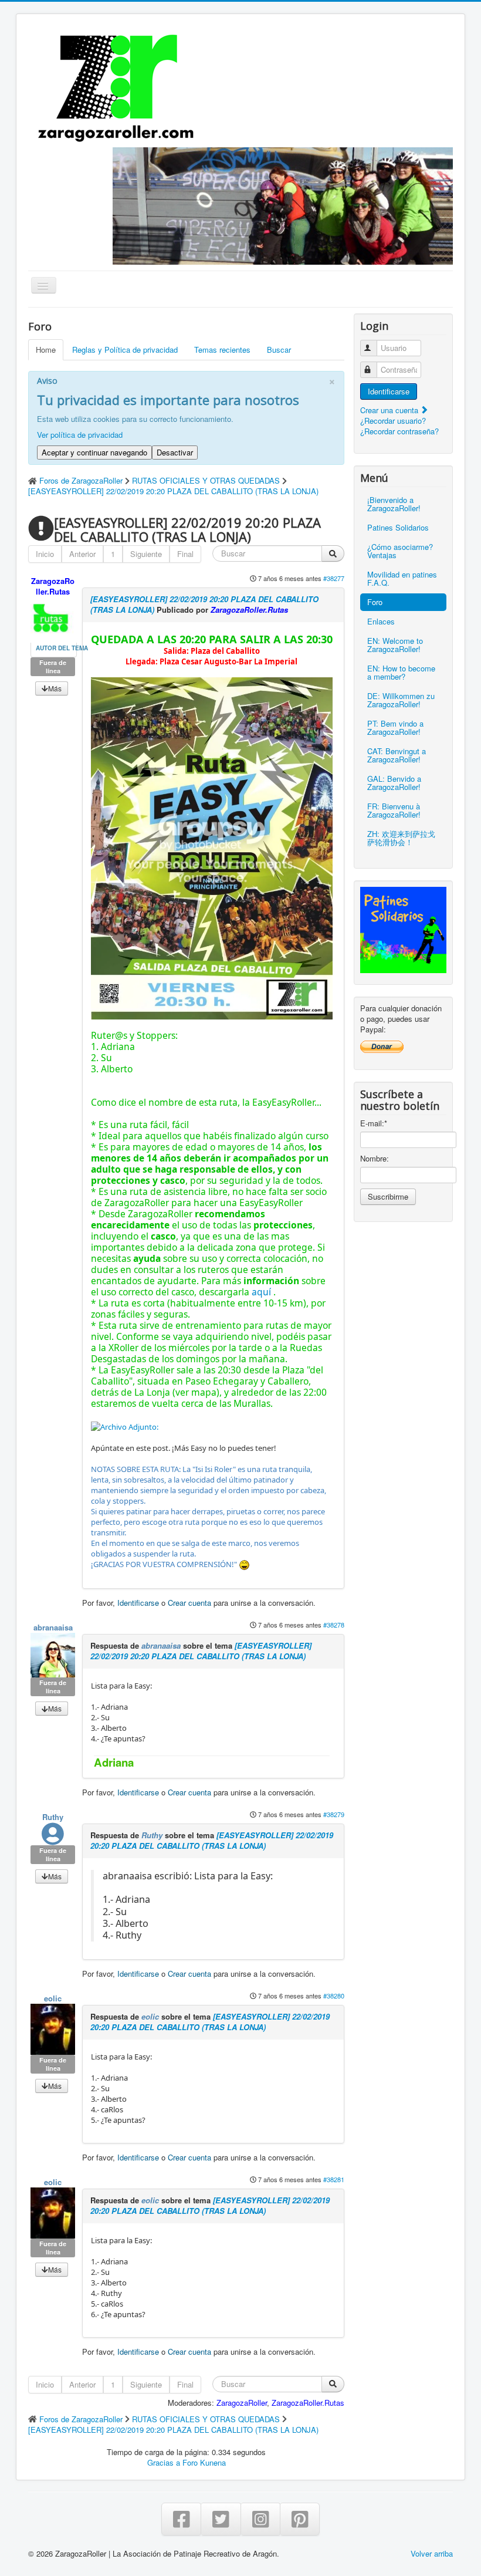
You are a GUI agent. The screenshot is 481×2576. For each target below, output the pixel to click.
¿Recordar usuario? (393, 421)
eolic (53, 1998)
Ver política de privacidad (80, 435)
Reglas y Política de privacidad (125, 350)
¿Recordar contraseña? (399, 431)
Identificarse (138, 1603)
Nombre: (375, 1159)
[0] (125, 1426)
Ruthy (53, 1817)
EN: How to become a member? (401, 672)
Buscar (279, 350)
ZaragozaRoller (242, 2403)
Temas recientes (222, 350)
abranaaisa (53, 1627)
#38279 (334, 1814)
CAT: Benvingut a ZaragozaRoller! (397, 755)
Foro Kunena (204, 2462)
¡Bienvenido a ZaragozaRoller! (394, 504)
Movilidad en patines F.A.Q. (402, 578)
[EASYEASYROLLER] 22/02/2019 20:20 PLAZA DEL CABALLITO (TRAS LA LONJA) (204, 604)
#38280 (334, 1996)
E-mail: (374, 1123)
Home (46, 350)
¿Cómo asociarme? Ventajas (400, 551)
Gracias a (164, 2462)
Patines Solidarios (398, 527)
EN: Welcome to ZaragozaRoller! (395, 645)
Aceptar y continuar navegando (94, 452)
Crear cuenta (189, 1603)
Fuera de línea (53, 666)
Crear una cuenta (390, 410)
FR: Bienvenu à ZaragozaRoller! (394, 810)
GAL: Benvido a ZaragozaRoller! (394, 783)
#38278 (334, 1625)
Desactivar (175, 452)
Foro (375, 602)
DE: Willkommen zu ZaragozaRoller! (401, 700)
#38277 (334, 578)
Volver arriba (432, 2553)
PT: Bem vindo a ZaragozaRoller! (395, 727)
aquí (261, 1292)
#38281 (334, 2179)
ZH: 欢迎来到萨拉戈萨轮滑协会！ (401, 838)
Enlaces (381, 621)
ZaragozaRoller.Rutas (53, 586)
